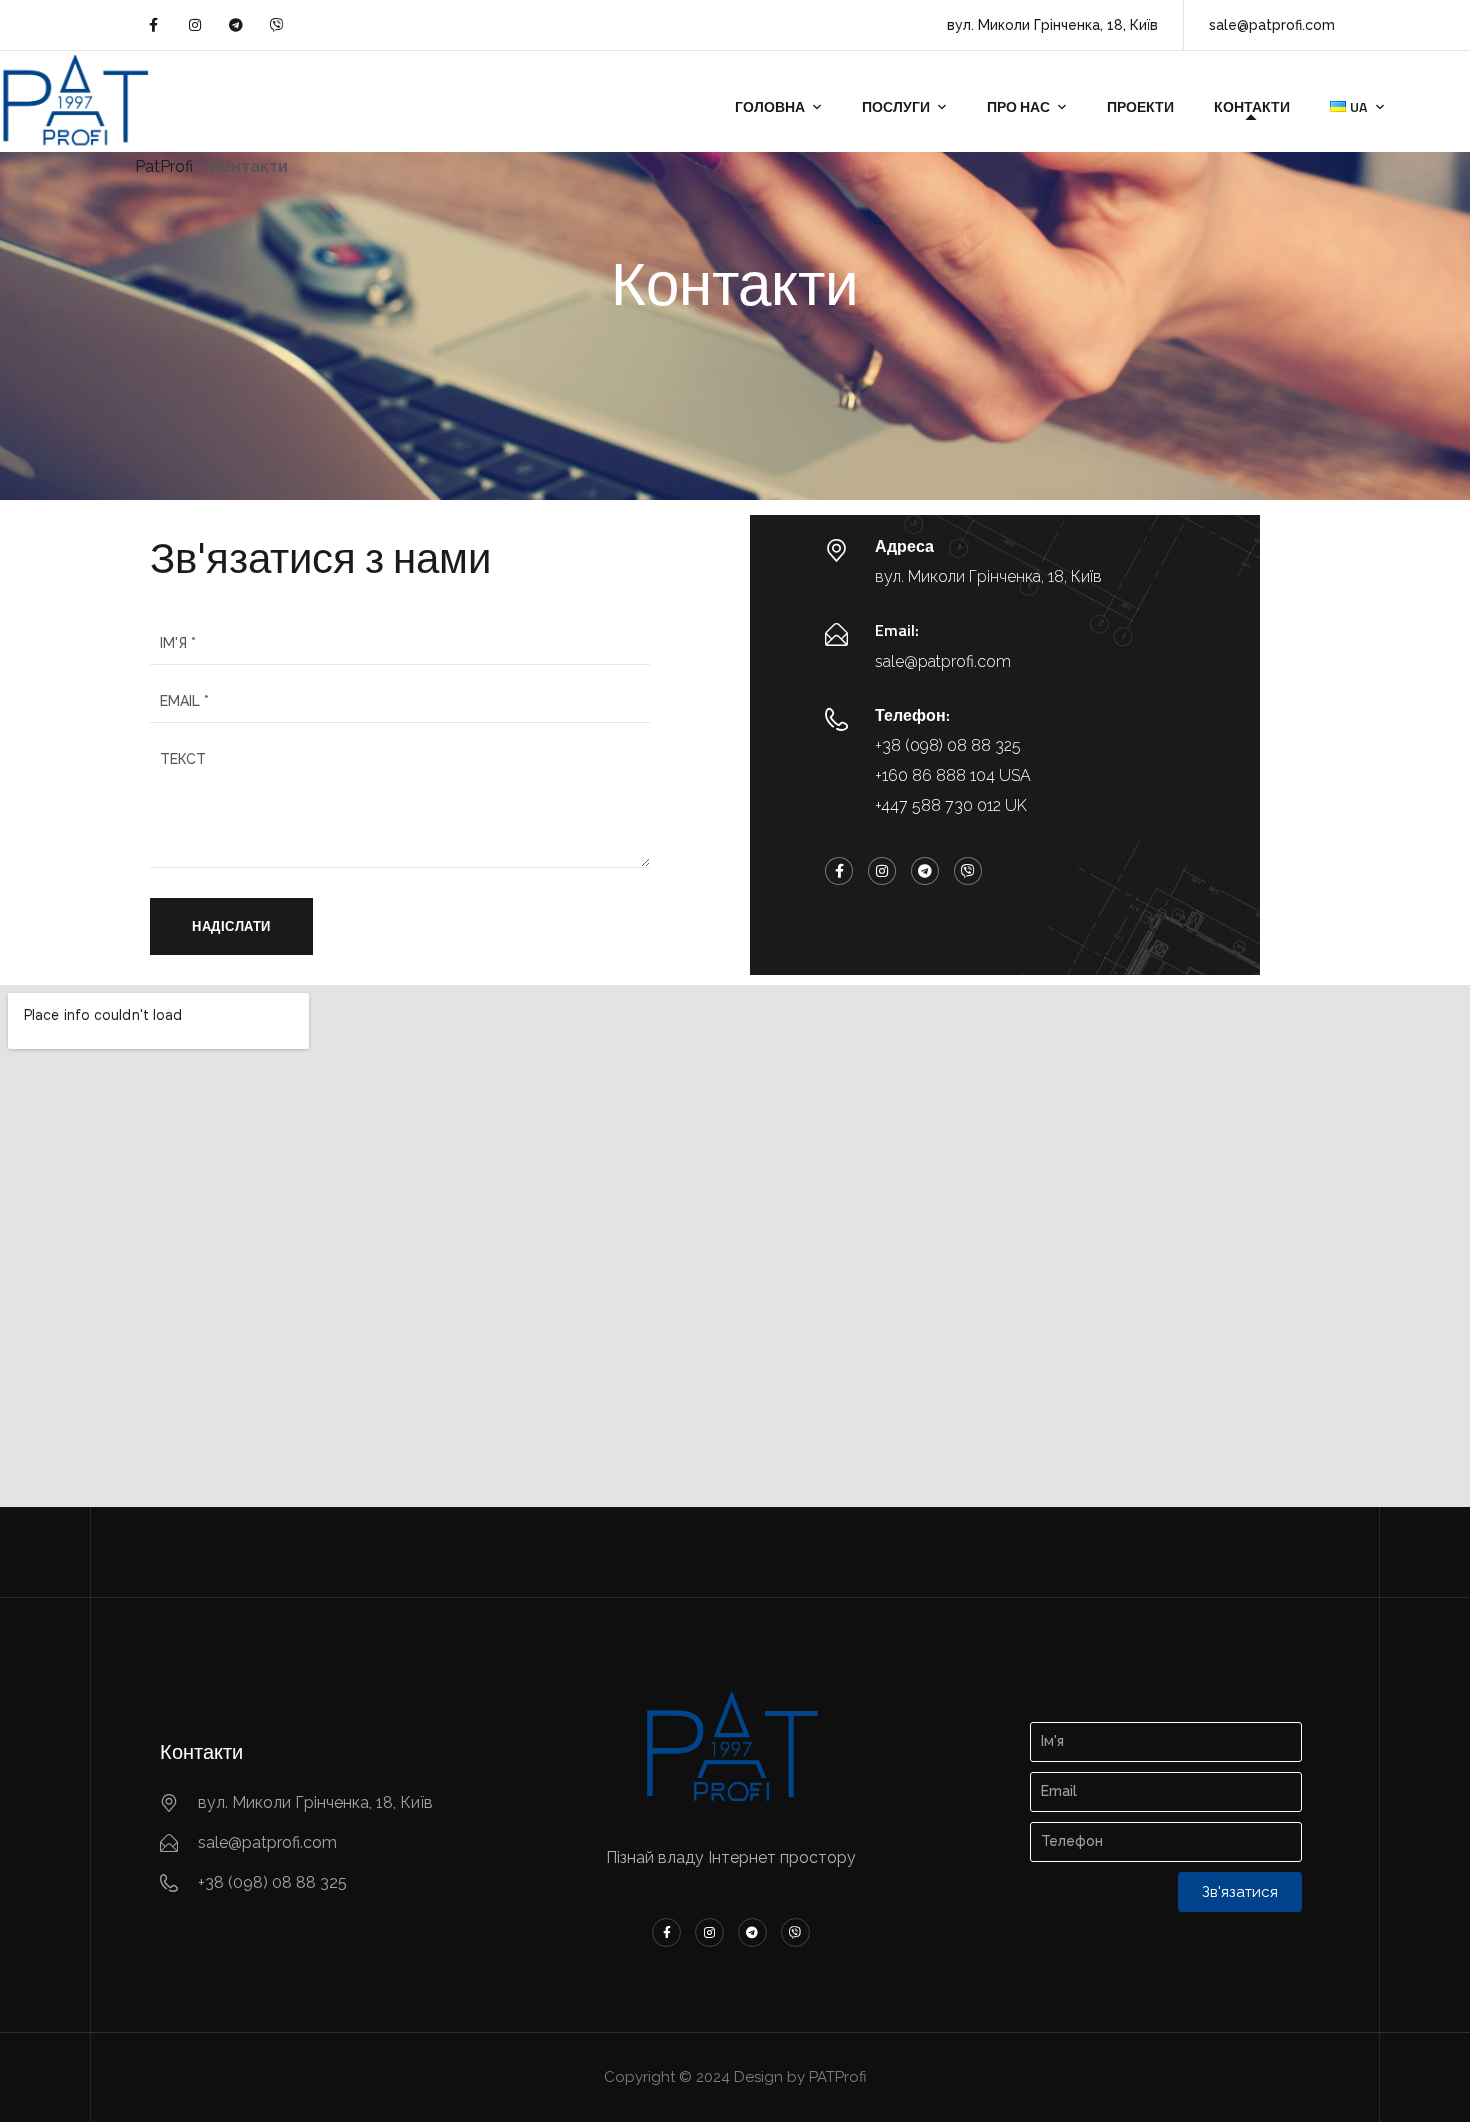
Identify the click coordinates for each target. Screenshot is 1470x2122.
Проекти (1140, 106)
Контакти (1252, 106)
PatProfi (164, 166)
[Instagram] (194, 25)
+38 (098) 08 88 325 (948, 745)
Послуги (896, 106)
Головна (770, 106)
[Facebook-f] (153, 25)
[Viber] (277, 25)
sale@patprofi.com (943, 661)
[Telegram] (236, 25)
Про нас (1018, 106)
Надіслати (231, 926)
